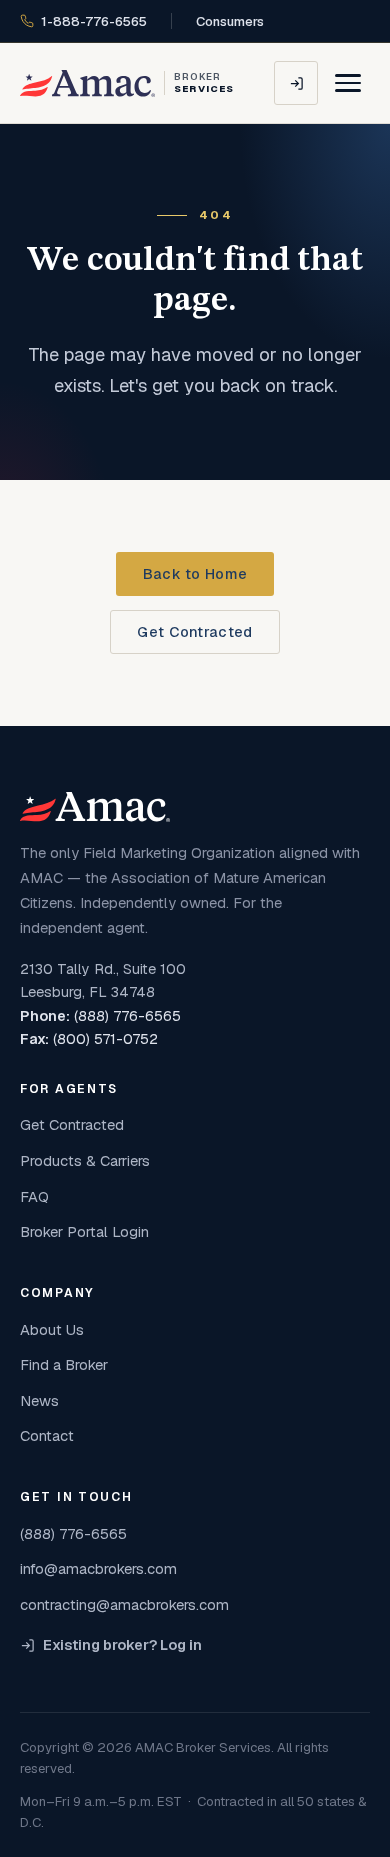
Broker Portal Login (84, 1231)
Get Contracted (194, 632)
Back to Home (195, 574)
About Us (52, 1329)
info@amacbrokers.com (98, 1568)
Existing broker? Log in (122, 1645)
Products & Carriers (85, 1160)
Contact (47, 1435)
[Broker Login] (296, 83)
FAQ (34, 1196)
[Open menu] (348, 83)
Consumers (230, 21)
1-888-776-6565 (94, 21)
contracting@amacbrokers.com (124, 1604)
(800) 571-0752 (105, 1039)
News (39, 1400)
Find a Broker (64, 1364)
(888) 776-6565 (127, 1016)
